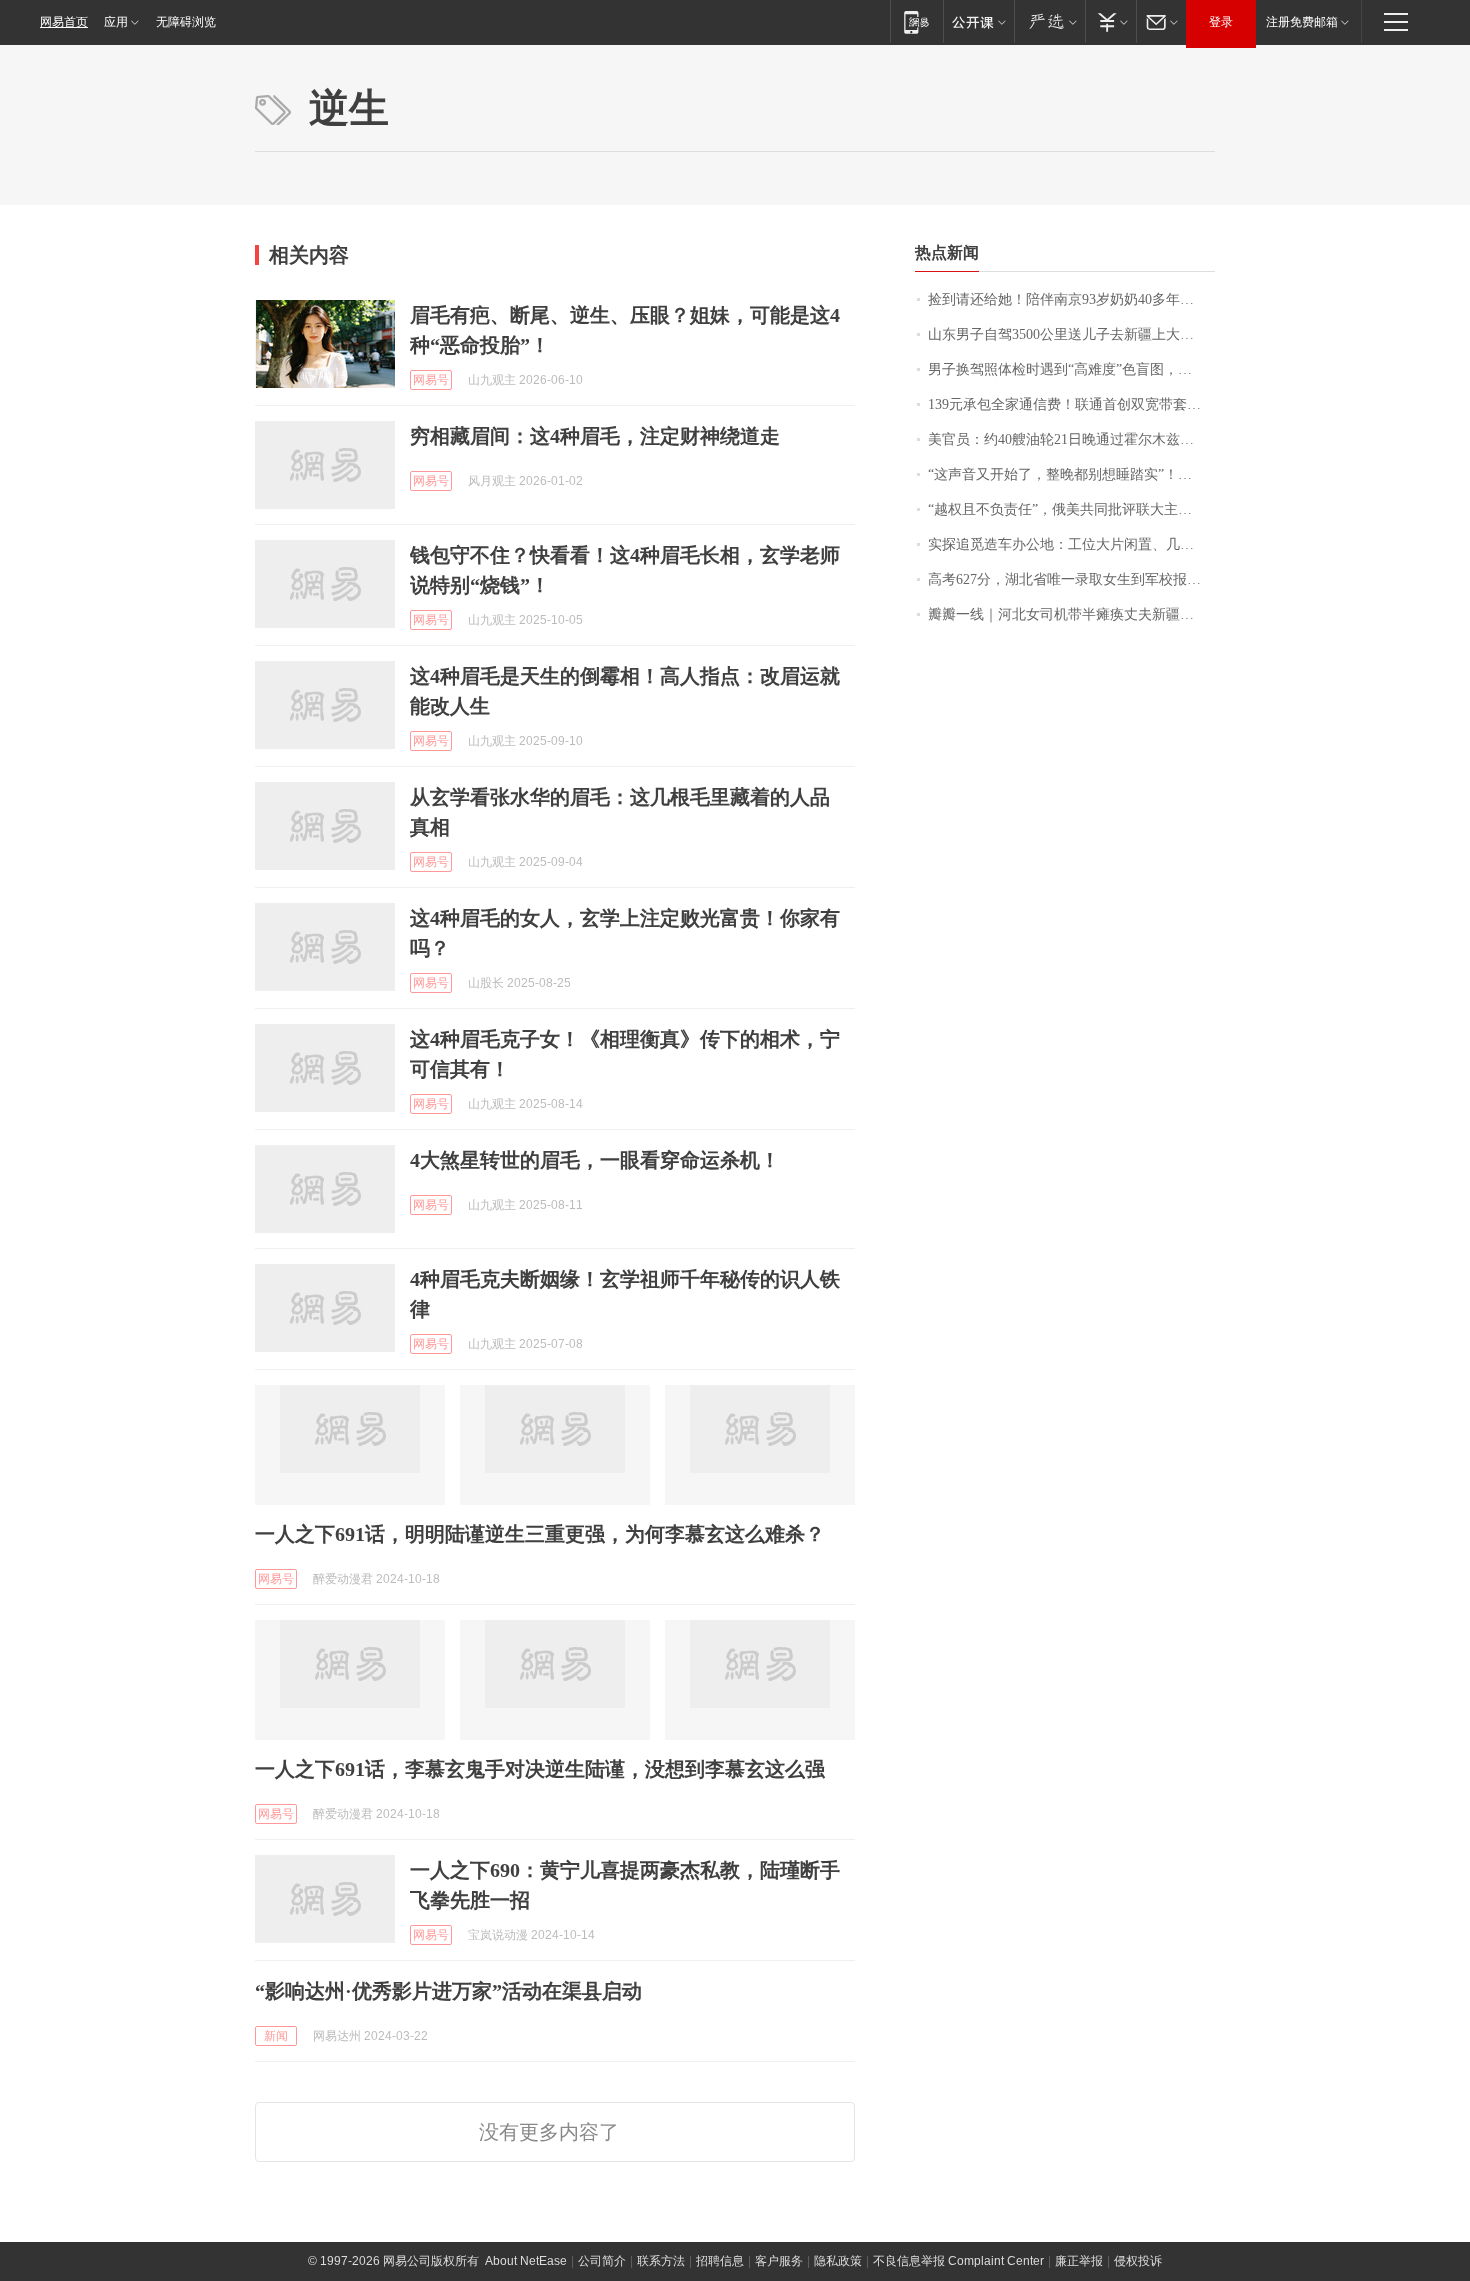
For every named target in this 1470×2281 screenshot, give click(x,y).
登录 (1221, 22)
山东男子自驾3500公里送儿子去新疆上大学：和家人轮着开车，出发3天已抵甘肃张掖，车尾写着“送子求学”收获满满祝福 (1071, 334)
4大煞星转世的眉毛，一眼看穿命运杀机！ (595, 1160)
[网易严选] (1049, 21)
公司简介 (602, 2261)
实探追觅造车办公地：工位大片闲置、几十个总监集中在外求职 (1071, 544)
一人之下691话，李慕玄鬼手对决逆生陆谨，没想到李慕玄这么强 (540, 1769)
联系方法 (661, 2261)
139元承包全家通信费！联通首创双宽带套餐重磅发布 (1071, 404)
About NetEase (526, 2261)
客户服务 (779, 2261)
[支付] (1110, 21)
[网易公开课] (978, 21)
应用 (116, 22)
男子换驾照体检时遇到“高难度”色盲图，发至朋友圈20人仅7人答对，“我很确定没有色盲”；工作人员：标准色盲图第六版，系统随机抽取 (1071, 369)
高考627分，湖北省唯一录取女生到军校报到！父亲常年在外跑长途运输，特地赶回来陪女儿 (1071, 579)
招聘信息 (720, 2261)
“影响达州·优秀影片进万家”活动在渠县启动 (448, 1991)
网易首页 (64, 22)
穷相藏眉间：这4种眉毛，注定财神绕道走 (595, 436)
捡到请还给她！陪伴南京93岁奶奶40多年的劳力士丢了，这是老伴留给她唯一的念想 (1071, 299)
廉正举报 (1079, 2261)
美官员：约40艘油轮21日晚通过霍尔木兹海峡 (1068, 439)
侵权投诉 (1138, 2261)
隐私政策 (838, 2261)
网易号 (431, 380)
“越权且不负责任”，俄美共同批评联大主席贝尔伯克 (1071, 509)
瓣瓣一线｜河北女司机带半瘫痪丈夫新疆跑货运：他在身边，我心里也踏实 (1071, 614)
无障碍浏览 (186, 22)
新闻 (276, 2036)
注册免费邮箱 (1302, 22)
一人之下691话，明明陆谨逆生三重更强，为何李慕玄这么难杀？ (540, 1534)
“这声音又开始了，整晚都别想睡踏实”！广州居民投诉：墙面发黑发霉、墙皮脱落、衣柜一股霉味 (1071, 474)
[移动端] (916, 21)
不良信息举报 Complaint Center (958, 2261)
